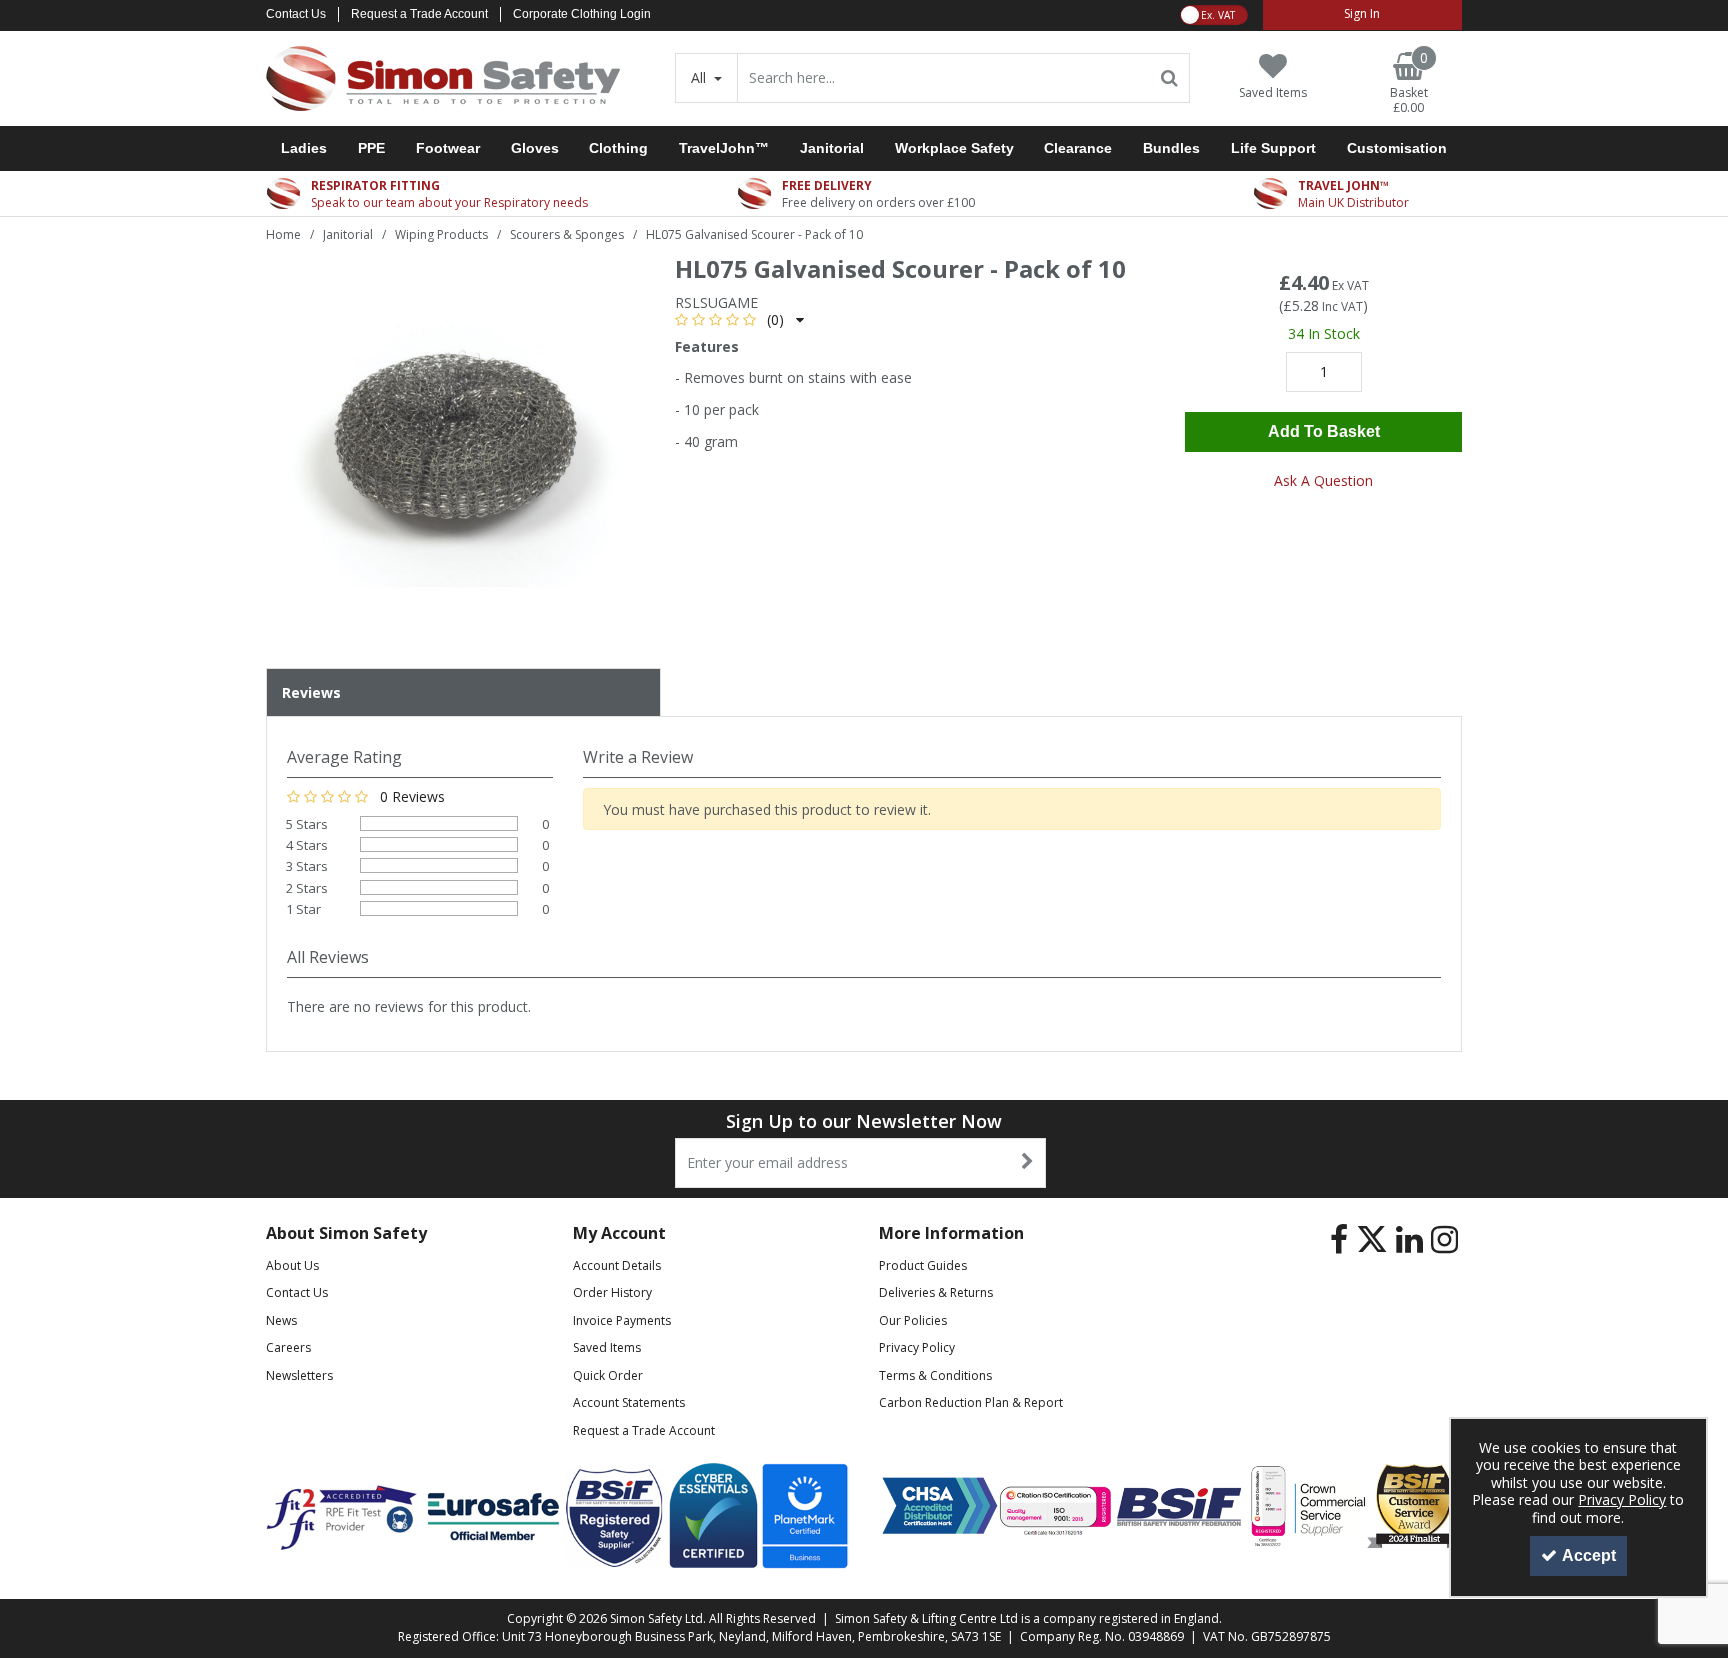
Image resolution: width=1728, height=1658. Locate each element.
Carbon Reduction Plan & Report (971, 1402)
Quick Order (608, 1375)
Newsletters (299, 1375)
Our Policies (913, 1320)
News (281, 1320)
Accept (1589, 1555)
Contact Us (296, 14)
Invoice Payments (622, 1320)
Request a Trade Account (419, 14)
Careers (288, 1347)
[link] (1339, 1240)
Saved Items (607, 1347)
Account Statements (629, 1402)
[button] (739, 319)
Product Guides (923, 1265)
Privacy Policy (917, 1347)
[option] (455, 449)
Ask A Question (1323, 480)
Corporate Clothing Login (582, 14)
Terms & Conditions (935, 1375)
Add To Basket (1324, 431)
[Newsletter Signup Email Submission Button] (1028, 1163)
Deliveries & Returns (936, 1292)
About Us (292, 1265)
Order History (612, 1292)
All (700, 77)
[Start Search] (1170, 78)
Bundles (1171, 148)
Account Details (617, 1265)
